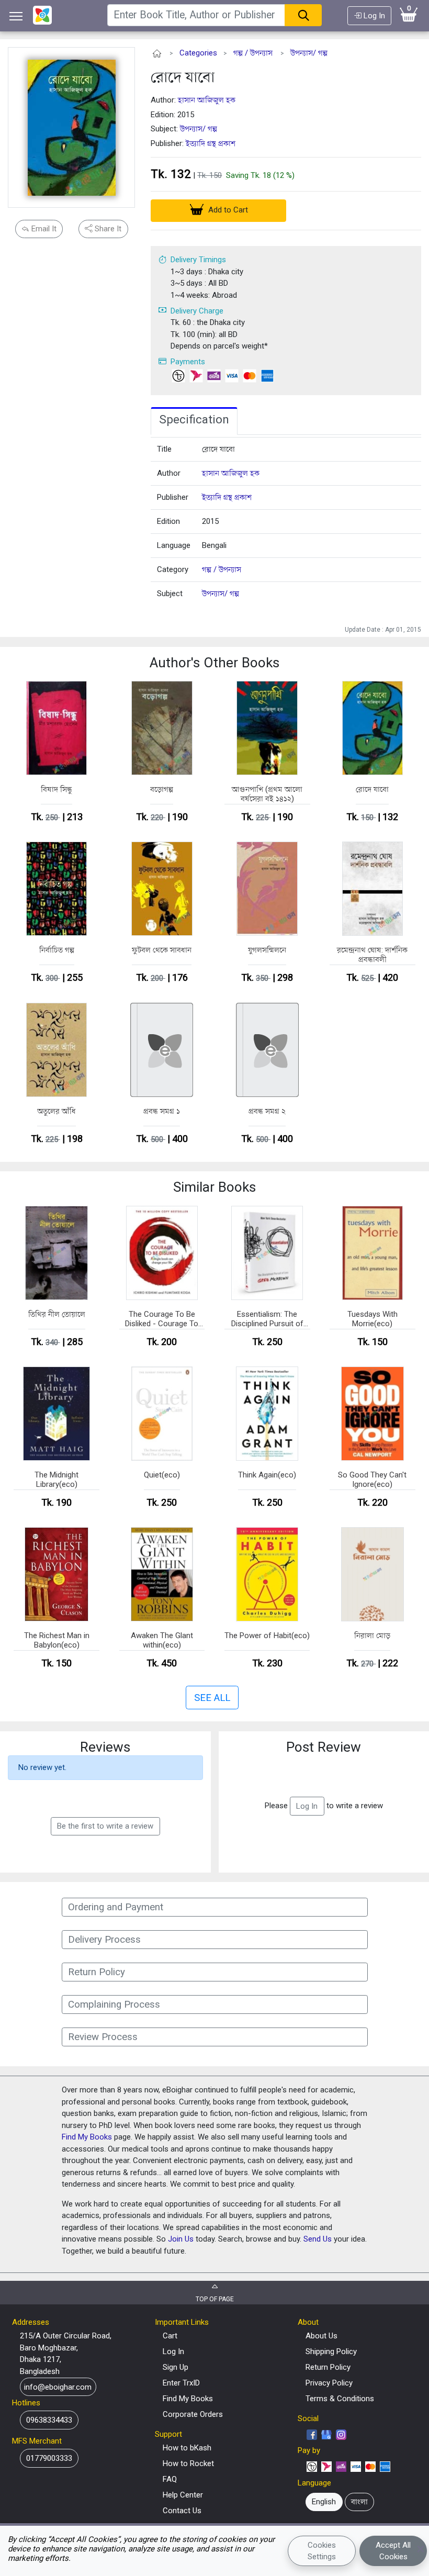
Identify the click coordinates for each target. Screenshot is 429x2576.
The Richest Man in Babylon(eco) (57, 1640)
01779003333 (49, 2458)
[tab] (194, 421)
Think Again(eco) (267, 1475)
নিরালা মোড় (372, 1636)
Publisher (173, 497)
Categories (198, 53)
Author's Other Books (214, 663)
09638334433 (49, 2420)
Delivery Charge (197, 311)
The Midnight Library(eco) (57, 1480)
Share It (107, 229)
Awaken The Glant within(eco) (162, 1640)
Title (164, 449)
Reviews (105, 1747)
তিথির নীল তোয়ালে (57, 1314)
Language (174, 545)
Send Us (318, 2239)
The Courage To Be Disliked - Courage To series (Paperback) (162, 1319)
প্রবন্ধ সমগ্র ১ (162, 1111)
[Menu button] (16, 16)
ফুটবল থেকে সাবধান (162, 950)
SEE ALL (212, 1698)
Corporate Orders (193, 2414)
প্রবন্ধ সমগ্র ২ (267, 1111)
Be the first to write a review (105, 1826)
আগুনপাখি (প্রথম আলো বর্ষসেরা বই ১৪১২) (267, 794)
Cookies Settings (322, 2551)
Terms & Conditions (340, 2399)
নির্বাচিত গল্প (57, 950)
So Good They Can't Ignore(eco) (372, 1480)
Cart (170, 2336)
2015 (210, 521)
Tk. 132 (171, 174)
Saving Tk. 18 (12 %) (260, 175)
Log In (373, 16)
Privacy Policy (329, 2383)
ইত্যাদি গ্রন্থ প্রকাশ (211, 143)
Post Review (324, 1747)
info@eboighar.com (58, 2387)
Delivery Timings (198, 260)
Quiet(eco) (162, 1475)
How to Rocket (188, 2463)
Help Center (183, 2495)
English (324, 2502)
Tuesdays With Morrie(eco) (372, 1319)
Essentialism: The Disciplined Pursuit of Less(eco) (267, 1319)
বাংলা (359, 2502)
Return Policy (328, 2367)
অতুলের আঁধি (57, 1111)
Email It (43, 229)
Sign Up (176, 2367)
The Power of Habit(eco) (267, 1636)
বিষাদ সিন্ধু (57, 789)
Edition (168, 521)
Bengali (214, 545)
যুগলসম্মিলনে (267, 950)
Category (173, 569)
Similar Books (214, 1187)
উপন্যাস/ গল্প (309, 53)
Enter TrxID (181, 2383)
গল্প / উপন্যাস (253, 53)
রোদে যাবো (183, 77)
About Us (321, 2336)
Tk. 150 (210, 175)
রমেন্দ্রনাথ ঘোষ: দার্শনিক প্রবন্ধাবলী (372, 955)
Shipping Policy (331, 2351)
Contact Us (182, 2511)
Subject (170, 593)
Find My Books (87, 2137)
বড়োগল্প (162, 789)
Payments (188, 362)
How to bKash (187, 2448)
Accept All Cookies (393, 2551)
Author (169, 473)
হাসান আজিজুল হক (207, 100)
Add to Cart (227, 210)
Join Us (181, 2239)
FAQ (170, 2479)
